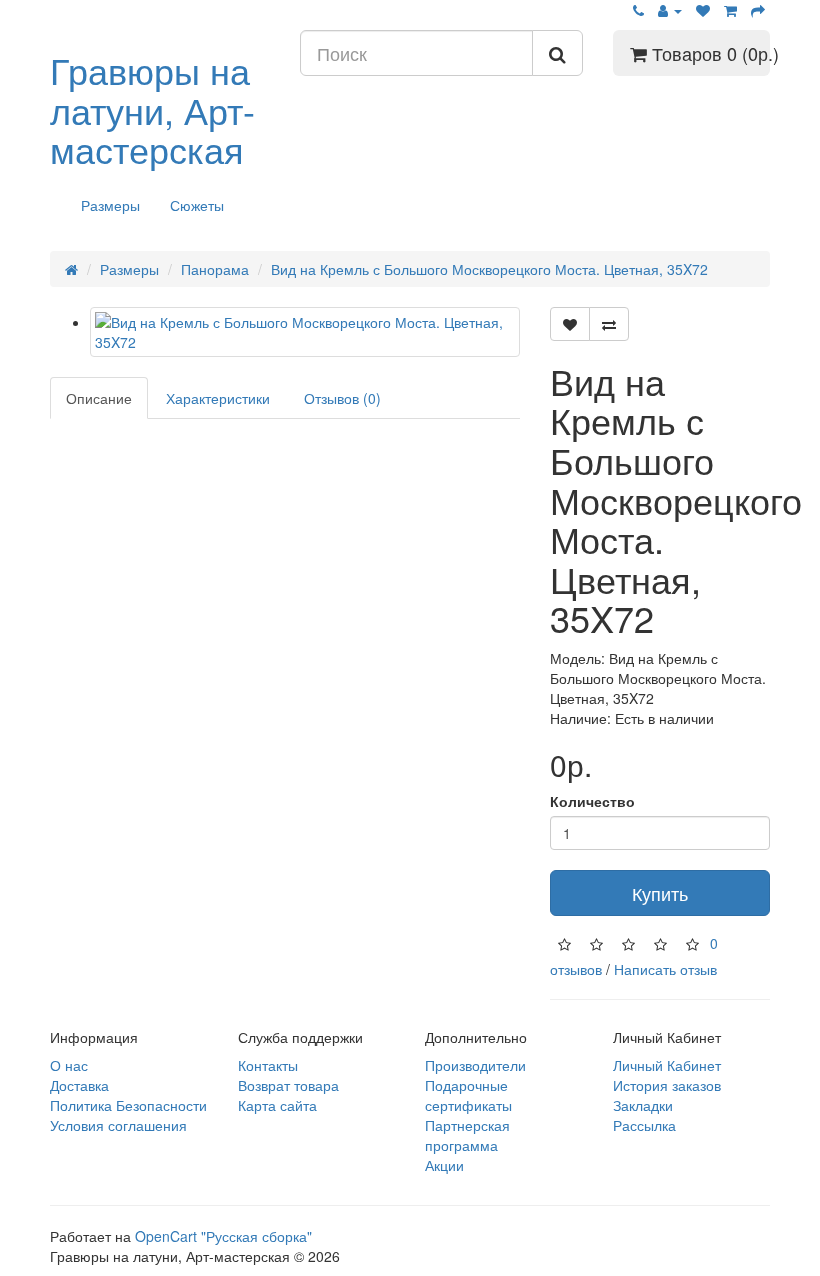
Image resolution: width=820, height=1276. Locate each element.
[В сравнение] (609, 324)
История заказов (667, 1085)
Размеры (110, 205)
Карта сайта (277, 1105)
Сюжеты (197, 205)
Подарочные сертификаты (468, 1095)
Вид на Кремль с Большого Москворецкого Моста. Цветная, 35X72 (489, 269)
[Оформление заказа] (758, 10)
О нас (69, 1065)
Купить (660, 893)
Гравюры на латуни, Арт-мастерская (152, 109)
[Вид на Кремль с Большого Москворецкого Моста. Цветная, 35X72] (305, 332)
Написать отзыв (665, 969)
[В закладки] (570, 324)
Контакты (268, 1065)
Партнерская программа (467, 1135)
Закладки (643, 1105)
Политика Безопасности (128, 1105)
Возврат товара (288, 1085)
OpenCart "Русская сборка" (223, 1236)
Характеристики (218, 398)
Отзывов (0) (342, 398)
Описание (99, 398)
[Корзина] (730, 10)
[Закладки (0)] (703, 10)
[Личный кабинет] (670, 10)
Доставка (79, 1085)
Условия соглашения (118, 1125)
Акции (444, 1165)
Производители (475, 1065)
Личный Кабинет (667, 1065)
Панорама (215, 269)
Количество (592, 801)
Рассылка (644, 1125)
